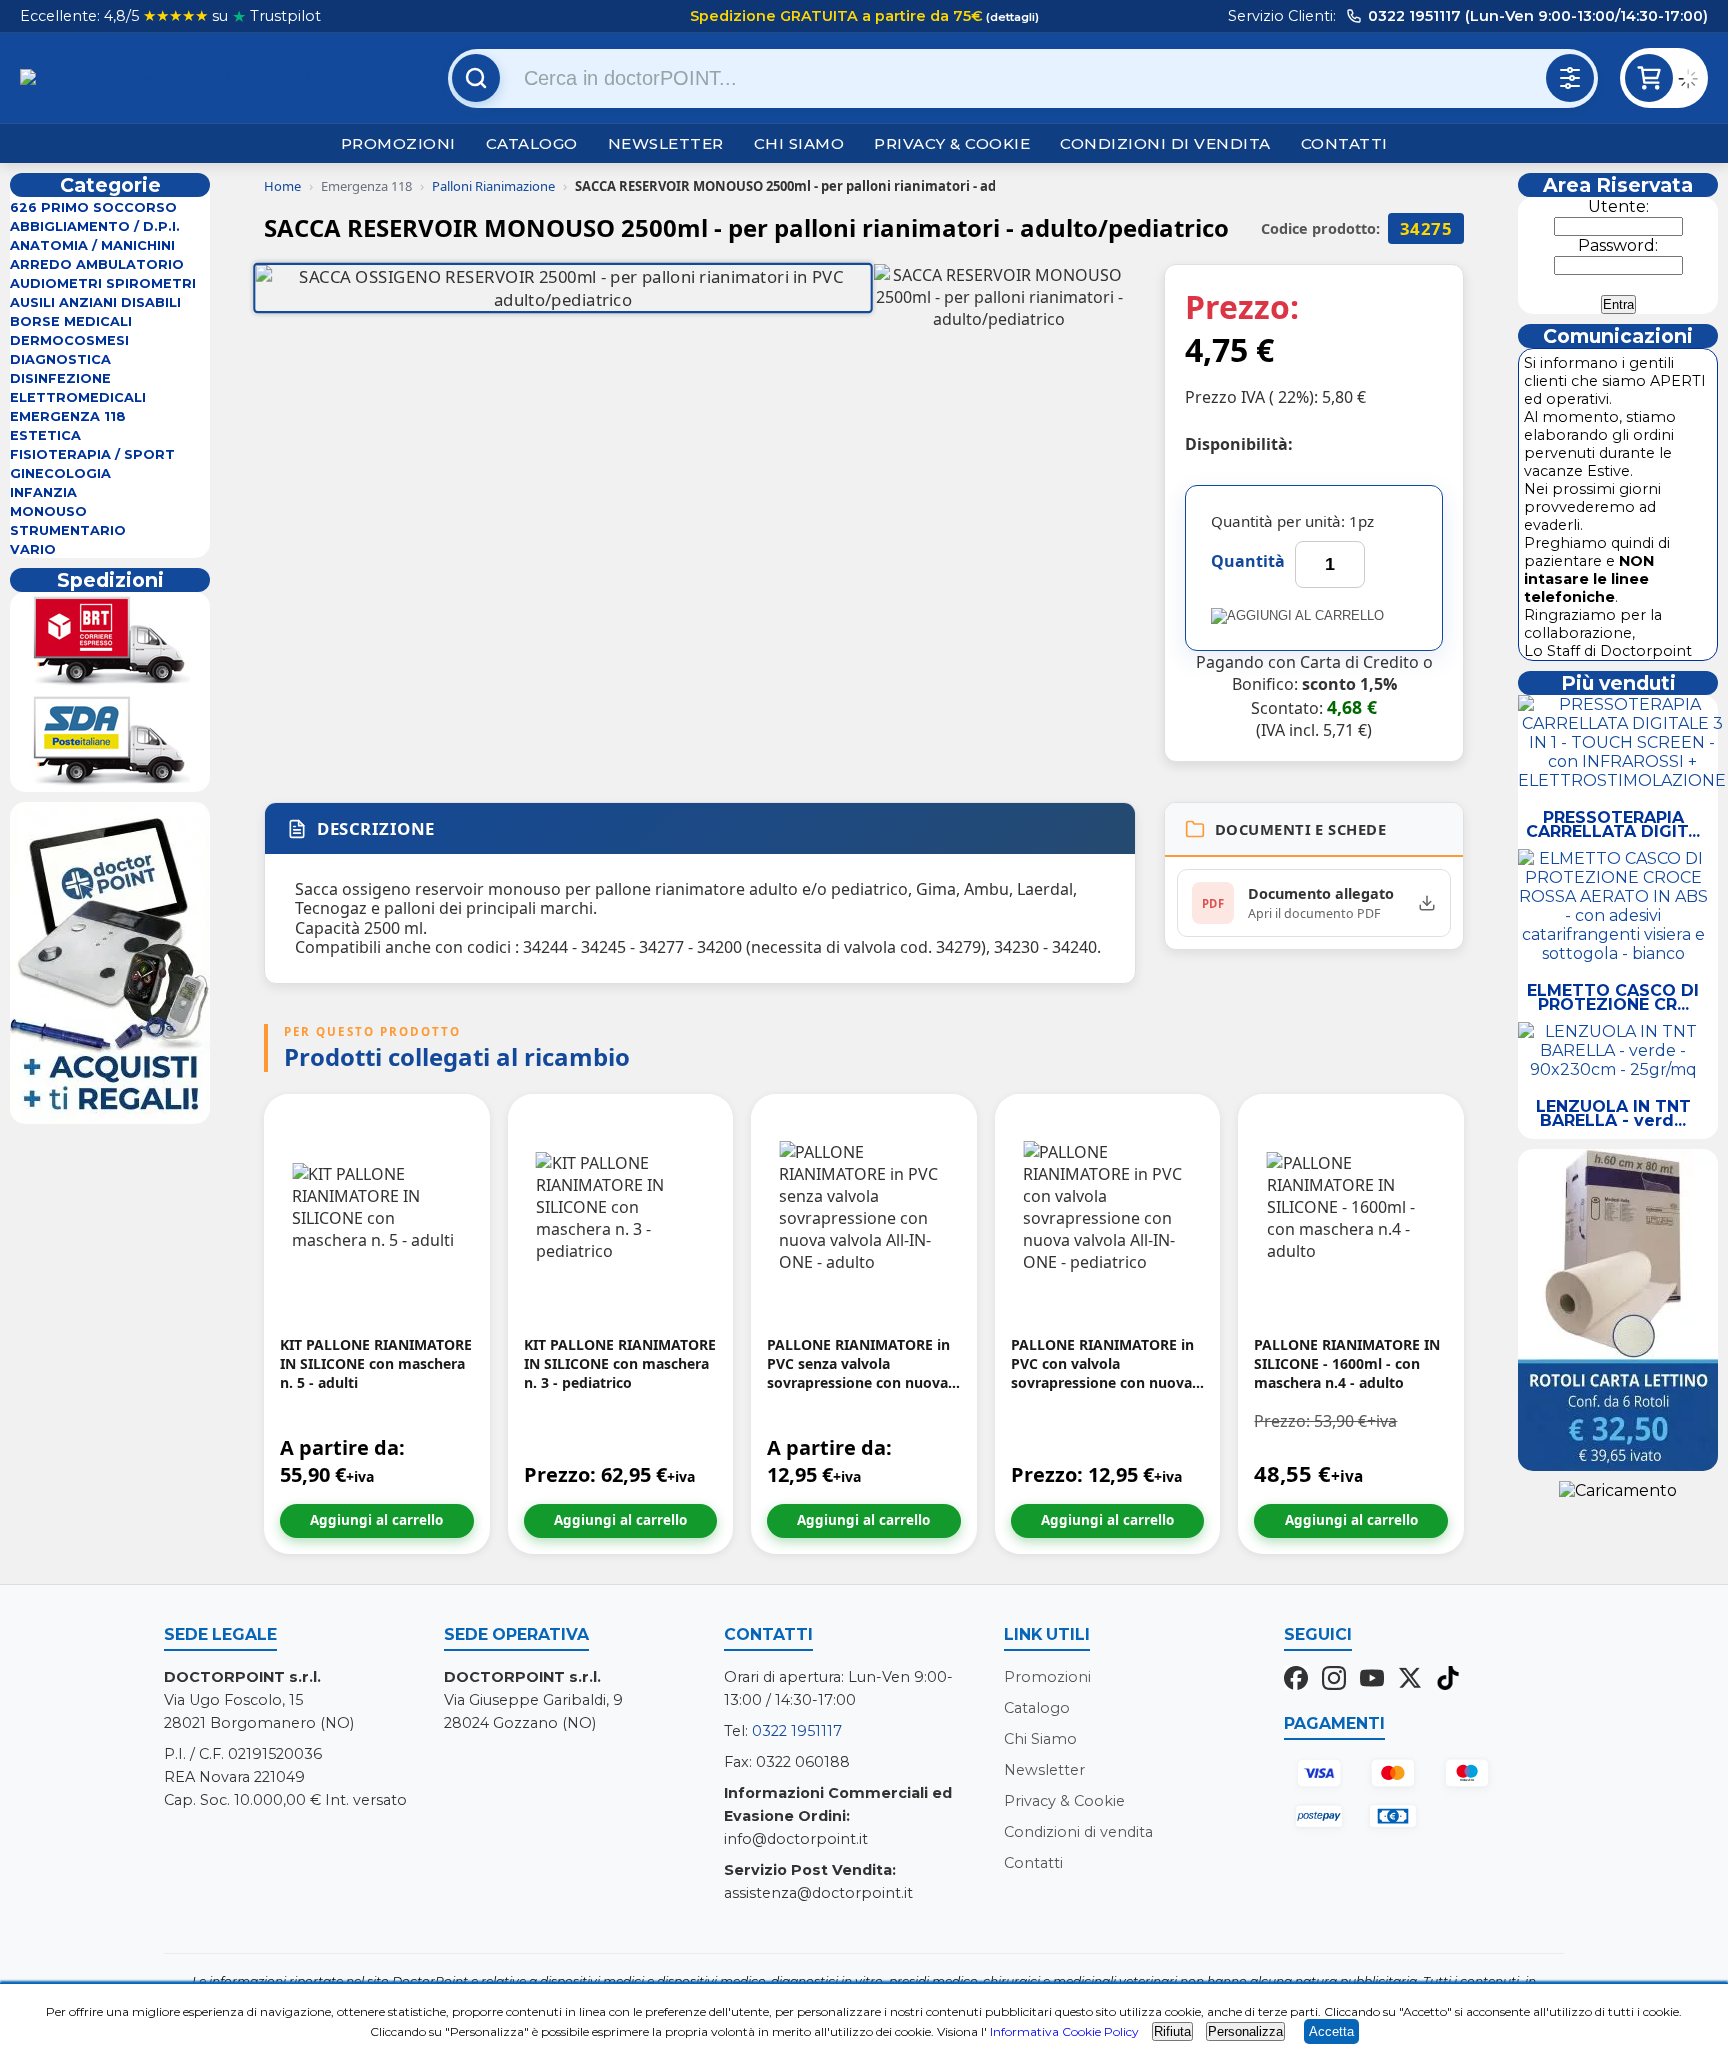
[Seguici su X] (1410, 1680)
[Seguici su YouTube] (1372, 1680)
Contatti (1344, 143)
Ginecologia (60, 473)
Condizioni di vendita (1165, 143)
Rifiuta (1172, 2031)
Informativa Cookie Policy (1064, 2031)
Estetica (45, 435)
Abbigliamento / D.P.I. (95, 226)
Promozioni (398, 143)
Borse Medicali (71, 321)
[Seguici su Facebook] (1296, 1680)
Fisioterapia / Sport (92, 454)
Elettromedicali (78, 397)
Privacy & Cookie (952, 143)
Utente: (1618, 206)
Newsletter (666, 143)
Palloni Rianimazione (493, 186)
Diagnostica (60, 359)
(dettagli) (1011, 17)
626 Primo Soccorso (93, 207)
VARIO (33, 549)
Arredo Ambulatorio (97, 264)
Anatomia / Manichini (92, 245)
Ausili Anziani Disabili (95, 302)
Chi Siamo (799, 143)
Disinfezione (60, 378)
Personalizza (1245, 2031)
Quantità (1248, 561)
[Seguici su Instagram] (1334, 1680)
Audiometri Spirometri (103, 283)
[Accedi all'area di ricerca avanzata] (1570, 78)
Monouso (48, 511)
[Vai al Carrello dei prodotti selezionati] (1693, 81)
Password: (1618, 245)
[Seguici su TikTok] (1448, 1680)
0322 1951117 (797, 1731)
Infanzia (43, 492)
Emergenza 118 (68, 416)
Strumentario (68, 530)
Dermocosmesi (69, 340)
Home (282, 186)
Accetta (1331, 2031)
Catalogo (532, 143)
